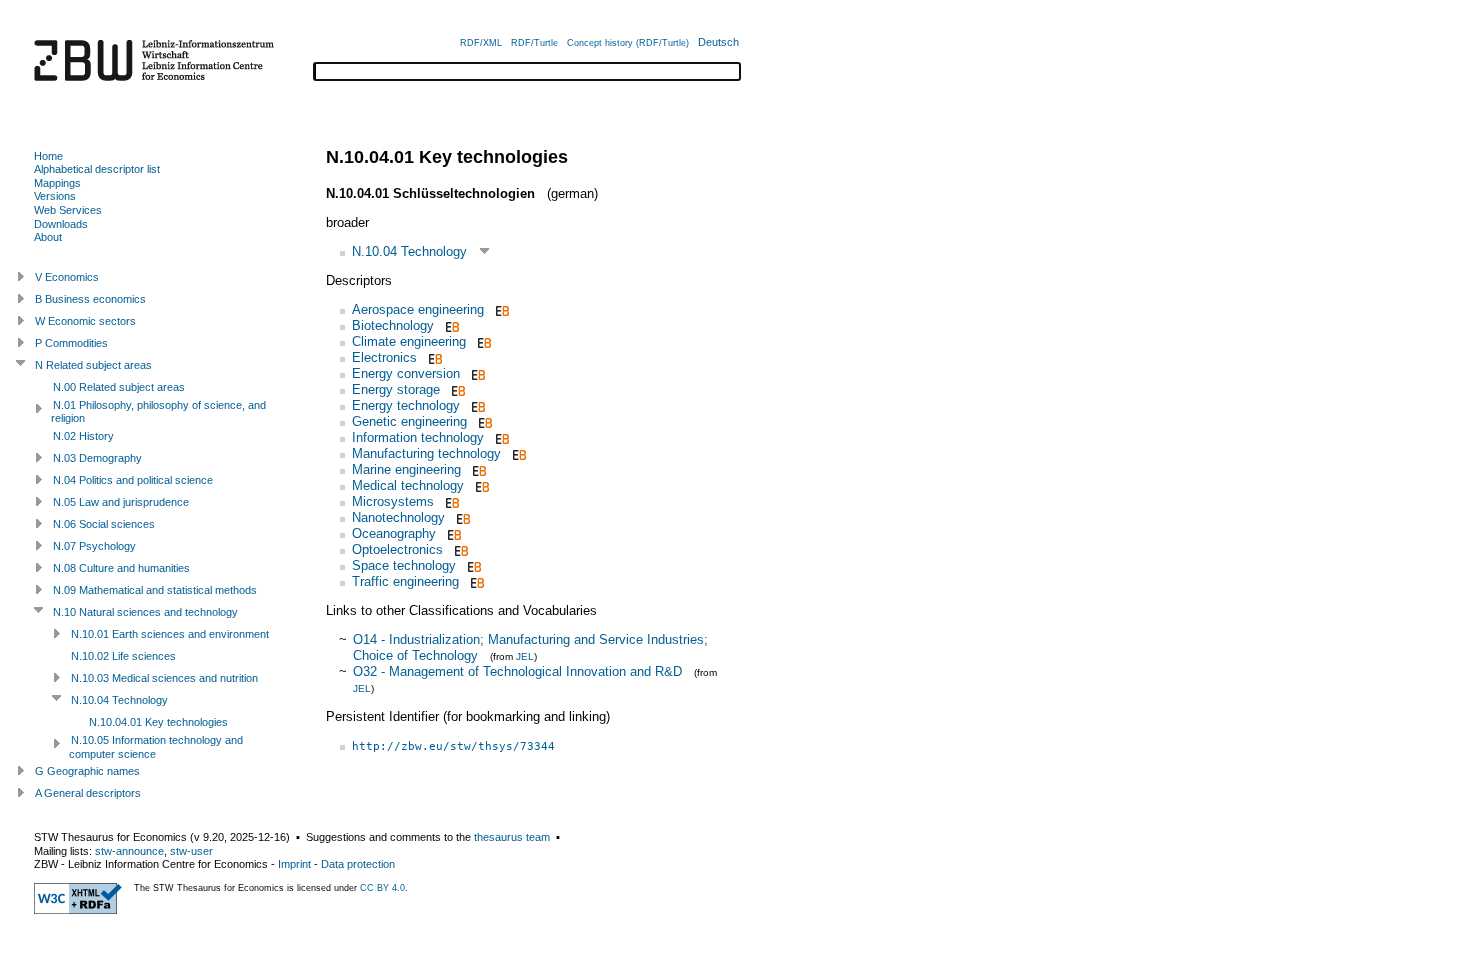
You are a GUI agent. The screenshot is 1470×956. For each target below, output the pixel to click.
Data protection (358, 864)
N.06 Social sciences (104, 524)
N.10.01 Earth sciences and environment (170, 634)
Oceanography (394, 533)
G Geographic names (87, 771)
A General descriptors (88, 793)
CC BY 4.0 (382, 888)
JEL (525, 656)
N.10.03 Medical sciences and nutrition (164, 678)
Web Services (68, 210)
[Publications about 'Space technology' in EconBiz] (472, 565)
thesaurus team (512, 837)
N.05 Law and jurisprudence (121, 502)
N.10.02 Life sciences (123, 656)
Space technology (404, 565)
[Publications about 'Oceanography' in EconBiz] (452, 533)
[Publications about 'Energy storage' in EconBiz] (456, 389)
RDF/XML (481, 43)
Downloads (61, 224)
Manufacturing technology (426, 453)
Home (48, 156)
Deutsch (718, 42)
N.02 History (83, 436)
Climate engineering (409, 341)
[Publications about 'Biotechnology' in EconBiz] (450, 325)
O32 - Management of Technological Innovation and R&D (517, 671)
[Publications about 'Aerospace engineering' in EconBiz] (500, 309)
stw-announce (129, 851)
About (48, 237)
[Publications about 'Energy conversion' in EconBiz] (476, 373)
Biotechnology (393, 325)
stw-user (191, 851)
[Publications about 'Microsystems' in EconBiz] (450, 501)
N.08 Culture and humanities (121, 568)
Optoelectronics (397, 549)
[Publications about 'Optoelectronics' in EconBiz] (459, 549)
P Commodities (71, 343)
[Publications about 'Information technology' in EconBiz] (500, 437)
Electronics (384, 357)
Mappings (57, 183)
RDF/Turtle (534, 43)
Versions (55, 196)
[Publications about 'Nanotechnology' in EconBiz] (461, 517)
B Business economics (90, 299)
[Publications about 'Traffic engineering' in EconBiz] (475, 581)
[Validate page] (78, 910)
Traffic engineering (405, 581)
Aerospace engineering (418, 309)
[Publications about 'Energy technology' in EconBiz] (476, 405)
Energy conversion (406, 373)
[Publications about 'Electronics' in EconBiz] (433, 357)
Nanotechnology (398, 517)
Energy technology (406, 405)
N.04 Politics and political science (133, 480)
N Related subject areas (93, 365)
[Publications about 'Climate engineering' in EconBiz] (482, 341)
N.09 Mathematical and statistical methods (155, 590)
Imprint (294, 864)
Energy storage (396, 389)
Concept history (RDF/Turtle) (628, 43)
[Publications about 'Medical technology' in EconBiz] (480, 485)
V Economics (67, 277)
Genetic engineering (409, 421)
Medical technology (408, 485)
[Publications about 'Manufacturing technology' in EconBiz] (517, 453)
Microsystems (393, 501)
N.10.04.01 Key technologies (158, 722)
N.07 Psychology (94, 546)
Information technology (418, 437)
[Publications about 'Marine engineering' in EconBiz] (477, 469)
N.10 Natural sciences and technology (145, 612)
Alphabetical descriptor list (97, 169)
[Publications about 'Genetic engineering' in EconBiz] (483, 421)
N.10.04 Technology (409, 251)
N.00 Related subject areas (119, 387)
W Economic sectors (85, 321)
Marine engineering (406, 469)
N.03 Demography (97, 458)
